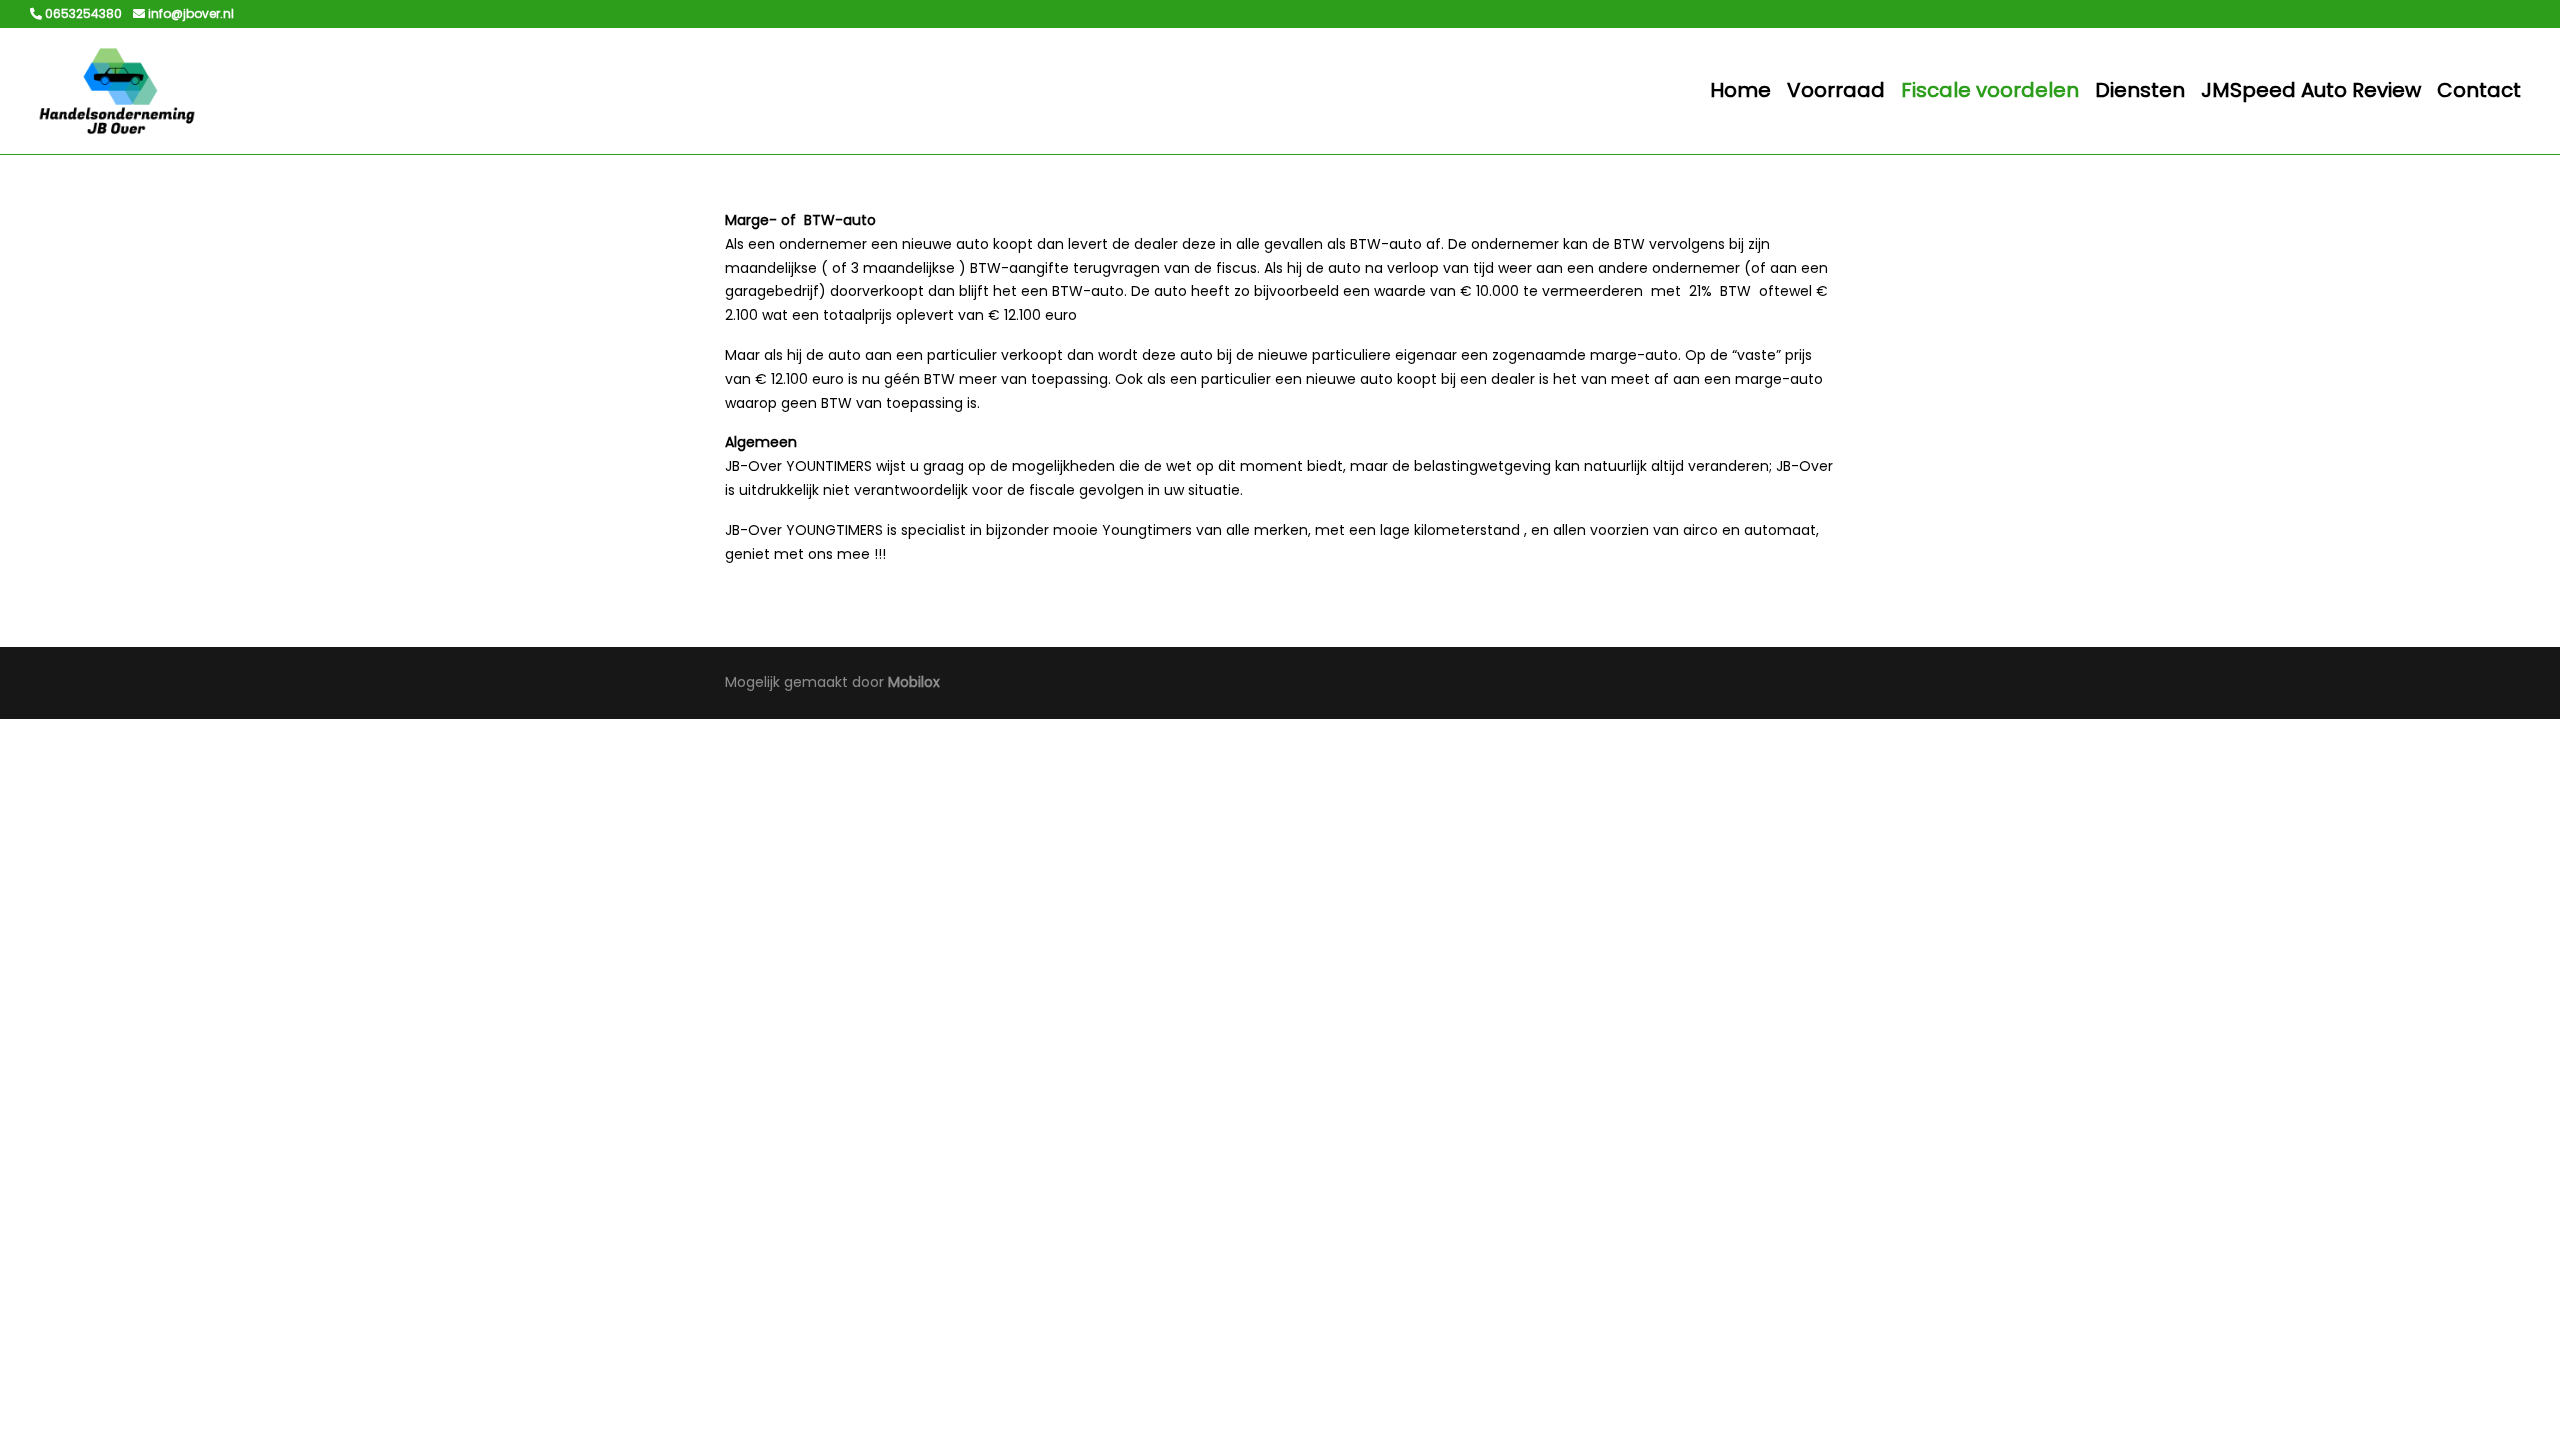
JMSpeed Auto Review (2311, 90)
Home (1740, 90)
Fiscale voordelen (1990, 90)
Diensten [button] (2140, 90)
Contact (2479, 90)
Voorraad (1836, 90)
